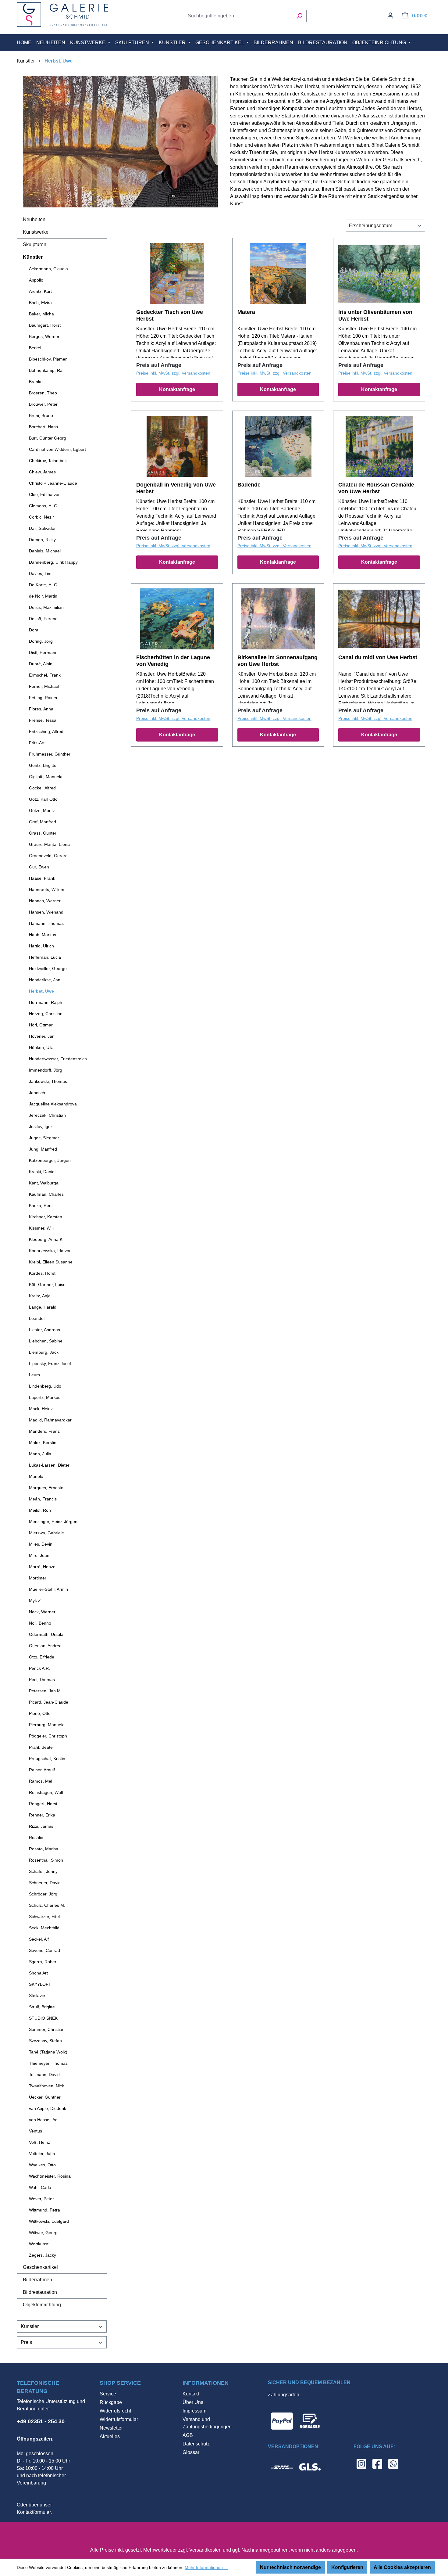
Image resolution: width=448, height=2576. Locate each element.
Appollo (36, 280)
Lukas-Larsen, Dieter (49, 1465)
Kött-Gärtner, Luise (47, 1284)
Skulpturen (35, 244)
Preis (26, 2342)
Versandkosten (205, 2550)
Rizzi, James (41, 1826)
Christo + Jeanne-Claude (53, 483)
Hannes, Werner (45, 901)
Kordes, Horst (42, 1273)
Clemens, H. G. (44, 506)
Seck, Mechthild (44, 1928)
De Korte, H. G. (44, 585)
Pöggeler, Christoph (48, 1736)
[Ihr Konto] (390, 16)
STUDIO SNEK (43, 2018)
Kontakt (191, 2394)
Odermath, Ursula (46, 1634)
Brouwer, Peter (43, 404)
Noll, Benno (40, 1623)
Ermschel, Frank (45, 675)
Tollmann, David (44, 2075)
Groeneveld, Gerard (48, 856)
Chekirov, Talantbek (48, 461)
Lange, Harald (43, 1307)
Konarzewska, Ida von (50, 1251)
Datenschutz (196, 2444)
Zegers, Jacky (43, 2255)
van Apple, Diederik (48, 2108)
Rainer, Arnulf (42, 1770)
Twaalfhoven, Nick (46, 2086)
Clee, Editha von (45, 494)
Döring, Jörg (41, 641)
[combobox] (239, 16)
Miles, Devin (41, 1544)
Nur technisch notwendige (290, 2567)
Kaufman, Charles (46, 1194)
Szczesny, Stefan (45, 2041)
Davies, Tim (40, 573)
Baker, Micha (41, 314)
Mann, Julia (40, 1454)
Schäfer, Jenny (43, 1871)
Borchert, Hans (43, 427)
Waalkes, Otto (42, 2165)
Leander (37, 1318)
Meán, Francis (43, 1499)
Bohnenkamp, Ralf (47, 370)
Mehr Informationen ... (206, 2567)
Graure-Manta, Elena (49, 844)
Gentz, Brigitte (43, 765)
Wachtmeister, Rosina (50, 2176)
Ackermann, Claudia (48, 269)
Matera (246, 312)
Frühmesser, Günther (50, 754)
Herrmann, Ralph (46, 1002)
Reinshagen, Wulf (46, 1792)
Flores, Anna (41, 709)
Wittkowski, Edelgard (49, 2221)
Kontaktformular (34, 2512)
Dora (34, 630)
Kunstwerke (36, 232)
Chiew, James (42, 472)
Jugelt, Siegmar (44, 1138)
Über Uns (193, 2402)
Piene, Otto (40, 1713)
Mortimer (38, 1578)
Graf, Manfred (43, 822)
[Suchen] (299, 16)
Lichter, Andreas (44, 1330)
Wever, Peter (41, 2199)
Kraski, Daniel (42, 1172)
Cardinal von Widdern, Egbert (57, 449)
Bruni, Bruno (41, 415)
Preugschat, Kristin (47, 1759)
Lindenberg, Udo (45, 1386)
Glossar (191, 2452)
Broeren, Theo (43, 393)
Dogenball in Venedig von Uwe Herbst (176, 488)
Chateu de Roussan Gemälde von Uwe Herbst (376, 488)
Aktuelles (110, 2436)
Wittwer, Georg (43, 2233)
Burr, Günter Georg (48, 438)
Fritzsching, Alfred (46, 731)
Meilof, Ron (40, 1510)
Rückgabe (111, 2402)
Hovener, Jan (42, 1036)
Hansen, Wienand (46, 912)
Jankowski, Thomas (48, 1081)
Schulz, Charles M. (47, 1905)
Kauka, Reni (41, 1205)
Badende (249, 485)
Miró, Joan (39, 1555)
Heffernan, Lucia (45, 957)
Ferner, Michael (44, 686)
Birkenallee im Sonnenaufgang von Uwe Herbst (277, 661)
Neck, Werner (42, 1612)
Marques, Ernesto (46, 1488)
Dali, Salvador (42, 528)
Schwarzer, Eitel (44, 1917)
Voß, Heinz (39, 2142)
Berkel (35, 348)
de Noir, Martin (43, 596)
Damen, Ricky (42, 540)
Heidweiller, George (48, 968)
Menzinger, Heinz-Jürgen (53, 1522)
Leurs (34, 1375)
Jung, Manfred (43, 1149)
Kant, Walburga (44, 1183)
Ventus (36, 2131)
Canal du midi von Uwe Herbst (378, 657)
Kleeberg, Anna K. (46, 1239)
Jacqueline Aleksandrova (53, 1104)
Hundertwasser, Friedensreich (58, 1059)
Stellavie (37, 1996)
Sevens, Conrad (44, 1950)
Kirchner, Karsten (46, 1217)
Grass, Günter (43, 833)
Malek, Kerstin (43, 1442)
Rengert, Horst (43, 1804)
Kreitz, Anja (40, 1296)
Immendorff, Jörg (46, 1070)
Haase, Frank (42, 878)
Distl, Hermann (43, 652)
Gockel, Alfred (42, 788)
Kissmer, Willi (42, 1228)
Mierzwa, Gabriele (46, 1533)
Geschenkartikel (40, 2267)
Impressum (194, 2411)
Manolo (36, 1476)
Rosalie (36, 1838)
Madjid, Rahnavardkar (50, 1420)
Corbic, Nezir (41, 517)
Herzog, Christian (46, 1014)
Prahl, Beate (41, 1747)
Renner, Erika (42, 1815)
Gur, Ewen (39, 867)
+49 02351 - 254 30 (41, 2421)
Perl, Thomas (42, 1680)
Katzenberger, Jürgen (50, 1160)
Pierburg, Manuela (47, 1725)
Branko (36, 382)
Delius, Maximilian (46, 607)
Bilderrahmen (37, 2280)
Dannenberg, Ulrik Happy (53, 562)
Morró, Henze (42, 1567)
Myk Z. (36, 1601)
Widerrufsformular (119, 2419)
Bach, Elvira (40, 303)
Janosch (37, 1093)
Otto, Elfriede (42, 1657)
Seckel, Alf (39, 1939)
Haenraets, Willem (47, 889)
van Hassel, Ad (43, 2120)
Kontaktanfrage (177, 389)
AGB (188, 2435)
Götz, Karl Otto (43, 799)
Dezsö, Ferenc (43, 619)
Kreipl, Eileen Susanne (51, 1262)
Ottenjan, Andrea (45, 1646)
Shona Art (38, 1973)
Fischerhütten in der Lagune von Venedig (173, 661)
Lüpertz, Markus (45, 1397)
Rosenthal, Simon (46, 1860)
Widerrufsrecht (115, 2411)
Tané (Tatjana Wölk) (48, 2052)
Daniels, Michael (45, 551)
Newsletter (111, 2428)
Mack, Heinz (41, 1409)
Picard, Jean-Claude (49, 1702)
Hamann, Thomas (46, 923)
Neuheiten (34, 219)
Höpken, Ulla (41, 1047)
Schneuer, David (45, 1883)
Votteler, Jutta (42, 2154)
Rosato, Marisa (44, 1849)
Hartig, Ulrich (41, 946)
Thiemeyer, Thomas (48, 2063)
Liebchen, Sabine (46, 1341)
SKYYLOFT (40, 1984)
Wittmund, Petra (44, 2210)
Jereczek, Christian (47, 1115)
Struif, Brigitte (42, 2007)
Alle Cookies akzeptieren (402, 2567)
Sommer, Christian (47, 2029)
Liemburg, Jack (44, 1352)
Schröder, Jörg (43, 1894)
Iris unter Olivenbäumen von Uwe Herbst (375, 315)
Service (108, 2394)
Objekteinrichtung (42, 2305)
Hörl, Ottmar (41, 1025)
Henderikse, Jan (45, 980)
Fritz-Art (37, 743)
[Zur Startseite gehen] (62, 15)
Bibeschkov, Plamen (48, 359)
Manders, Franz (44, 1431)
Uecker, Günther (45, 2097)
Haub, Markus (43, 935)
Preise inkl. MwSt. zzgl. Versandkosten (173, 373)
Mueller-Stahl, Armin (48, 1589)
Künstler (33, 257)
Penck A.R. (39, 1668)
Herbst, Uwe (41, 991)
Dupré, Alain (41, 664)
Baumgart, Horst (45, 325)
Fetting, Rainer (43, 698)
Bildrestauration (40, 2292)
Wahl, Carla (40, 2187)
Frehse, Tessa (43, 720)
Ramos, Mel (41, 1781)
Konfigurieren (347, 2567)
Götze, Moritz (42, 810)
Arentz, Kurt (40, 291)
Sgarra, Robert (43, 1962)
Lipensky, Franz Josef (50, 1363)
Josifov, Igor (41, 1126)
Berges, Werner (44, 336)
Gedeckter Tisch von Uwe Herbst (170, 315)
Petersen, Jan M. (45, 1691)
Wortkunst (39, 2244)
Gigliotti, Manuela (46, 777)
